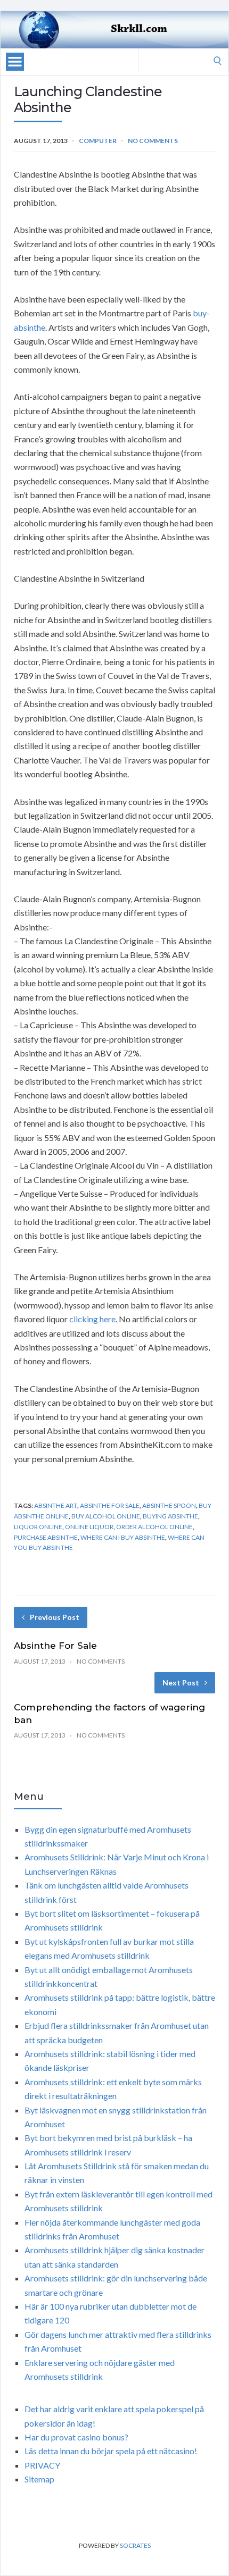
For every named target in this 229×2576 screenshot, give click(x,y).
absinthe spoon (169, 1505)
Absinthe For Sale (55, 1646)
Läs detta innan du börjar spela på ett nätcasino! (111, 2451)
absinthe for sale (110, 1505)
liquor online (38, 1527)
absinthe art (56, 1505)
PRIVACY (42, 2465)
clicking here (92, 1319)
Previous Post (55, 1617)
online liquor (89, 1527)
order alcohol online (154, 1527)
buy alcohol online (106, 1516)
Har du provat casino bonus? (76, 2437)
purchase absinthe (46, 1537)
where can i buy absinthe (123, 1537)
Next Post (181, 1683)
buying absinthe (170, 1516)
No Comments (153, 141)
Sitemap (39, 2479)
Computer (98, 141)
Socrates (135, 2545)
